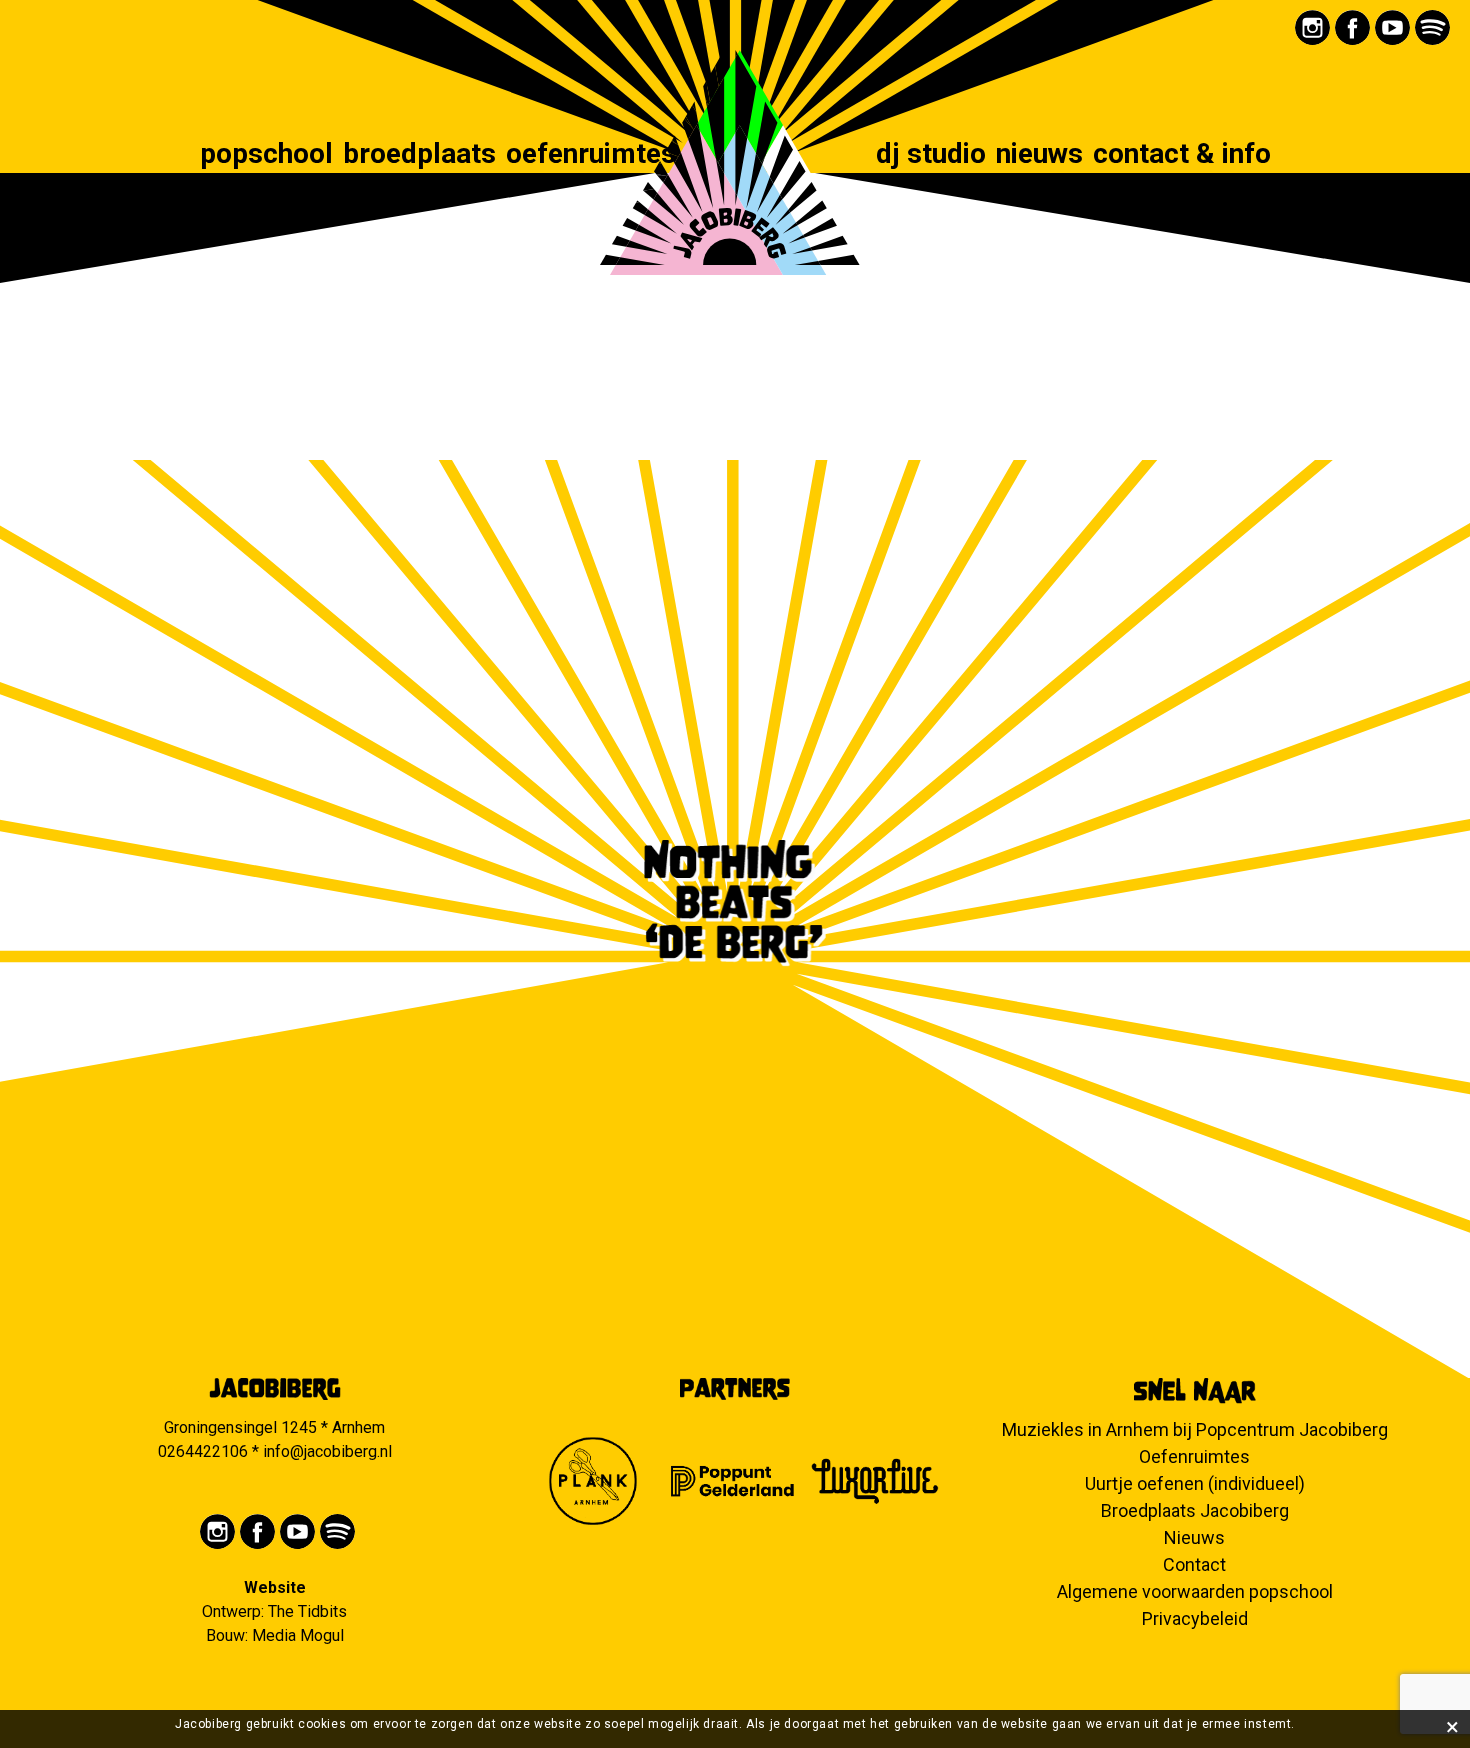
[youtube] (1392, 27)
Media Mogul (298, 1635)
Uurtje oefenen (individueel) (1195, 1483)
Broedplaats (419, 155)
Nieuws (1039, 155)
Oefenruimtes (591, 155)
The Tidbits (307, 1611)
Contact (1194, 1564)
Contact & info (1182, 155)
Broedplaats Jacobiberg (1195, 1510)
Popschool (266, 155)
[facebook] (1352, 27)
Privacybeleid (1195, 1618)
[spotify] (1432, 27)
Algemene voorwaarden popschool (1195, 1591)
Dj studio (931, 155)
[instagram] (1312, 27)
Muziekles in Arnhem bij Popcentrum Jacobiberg (1195, 1429)
